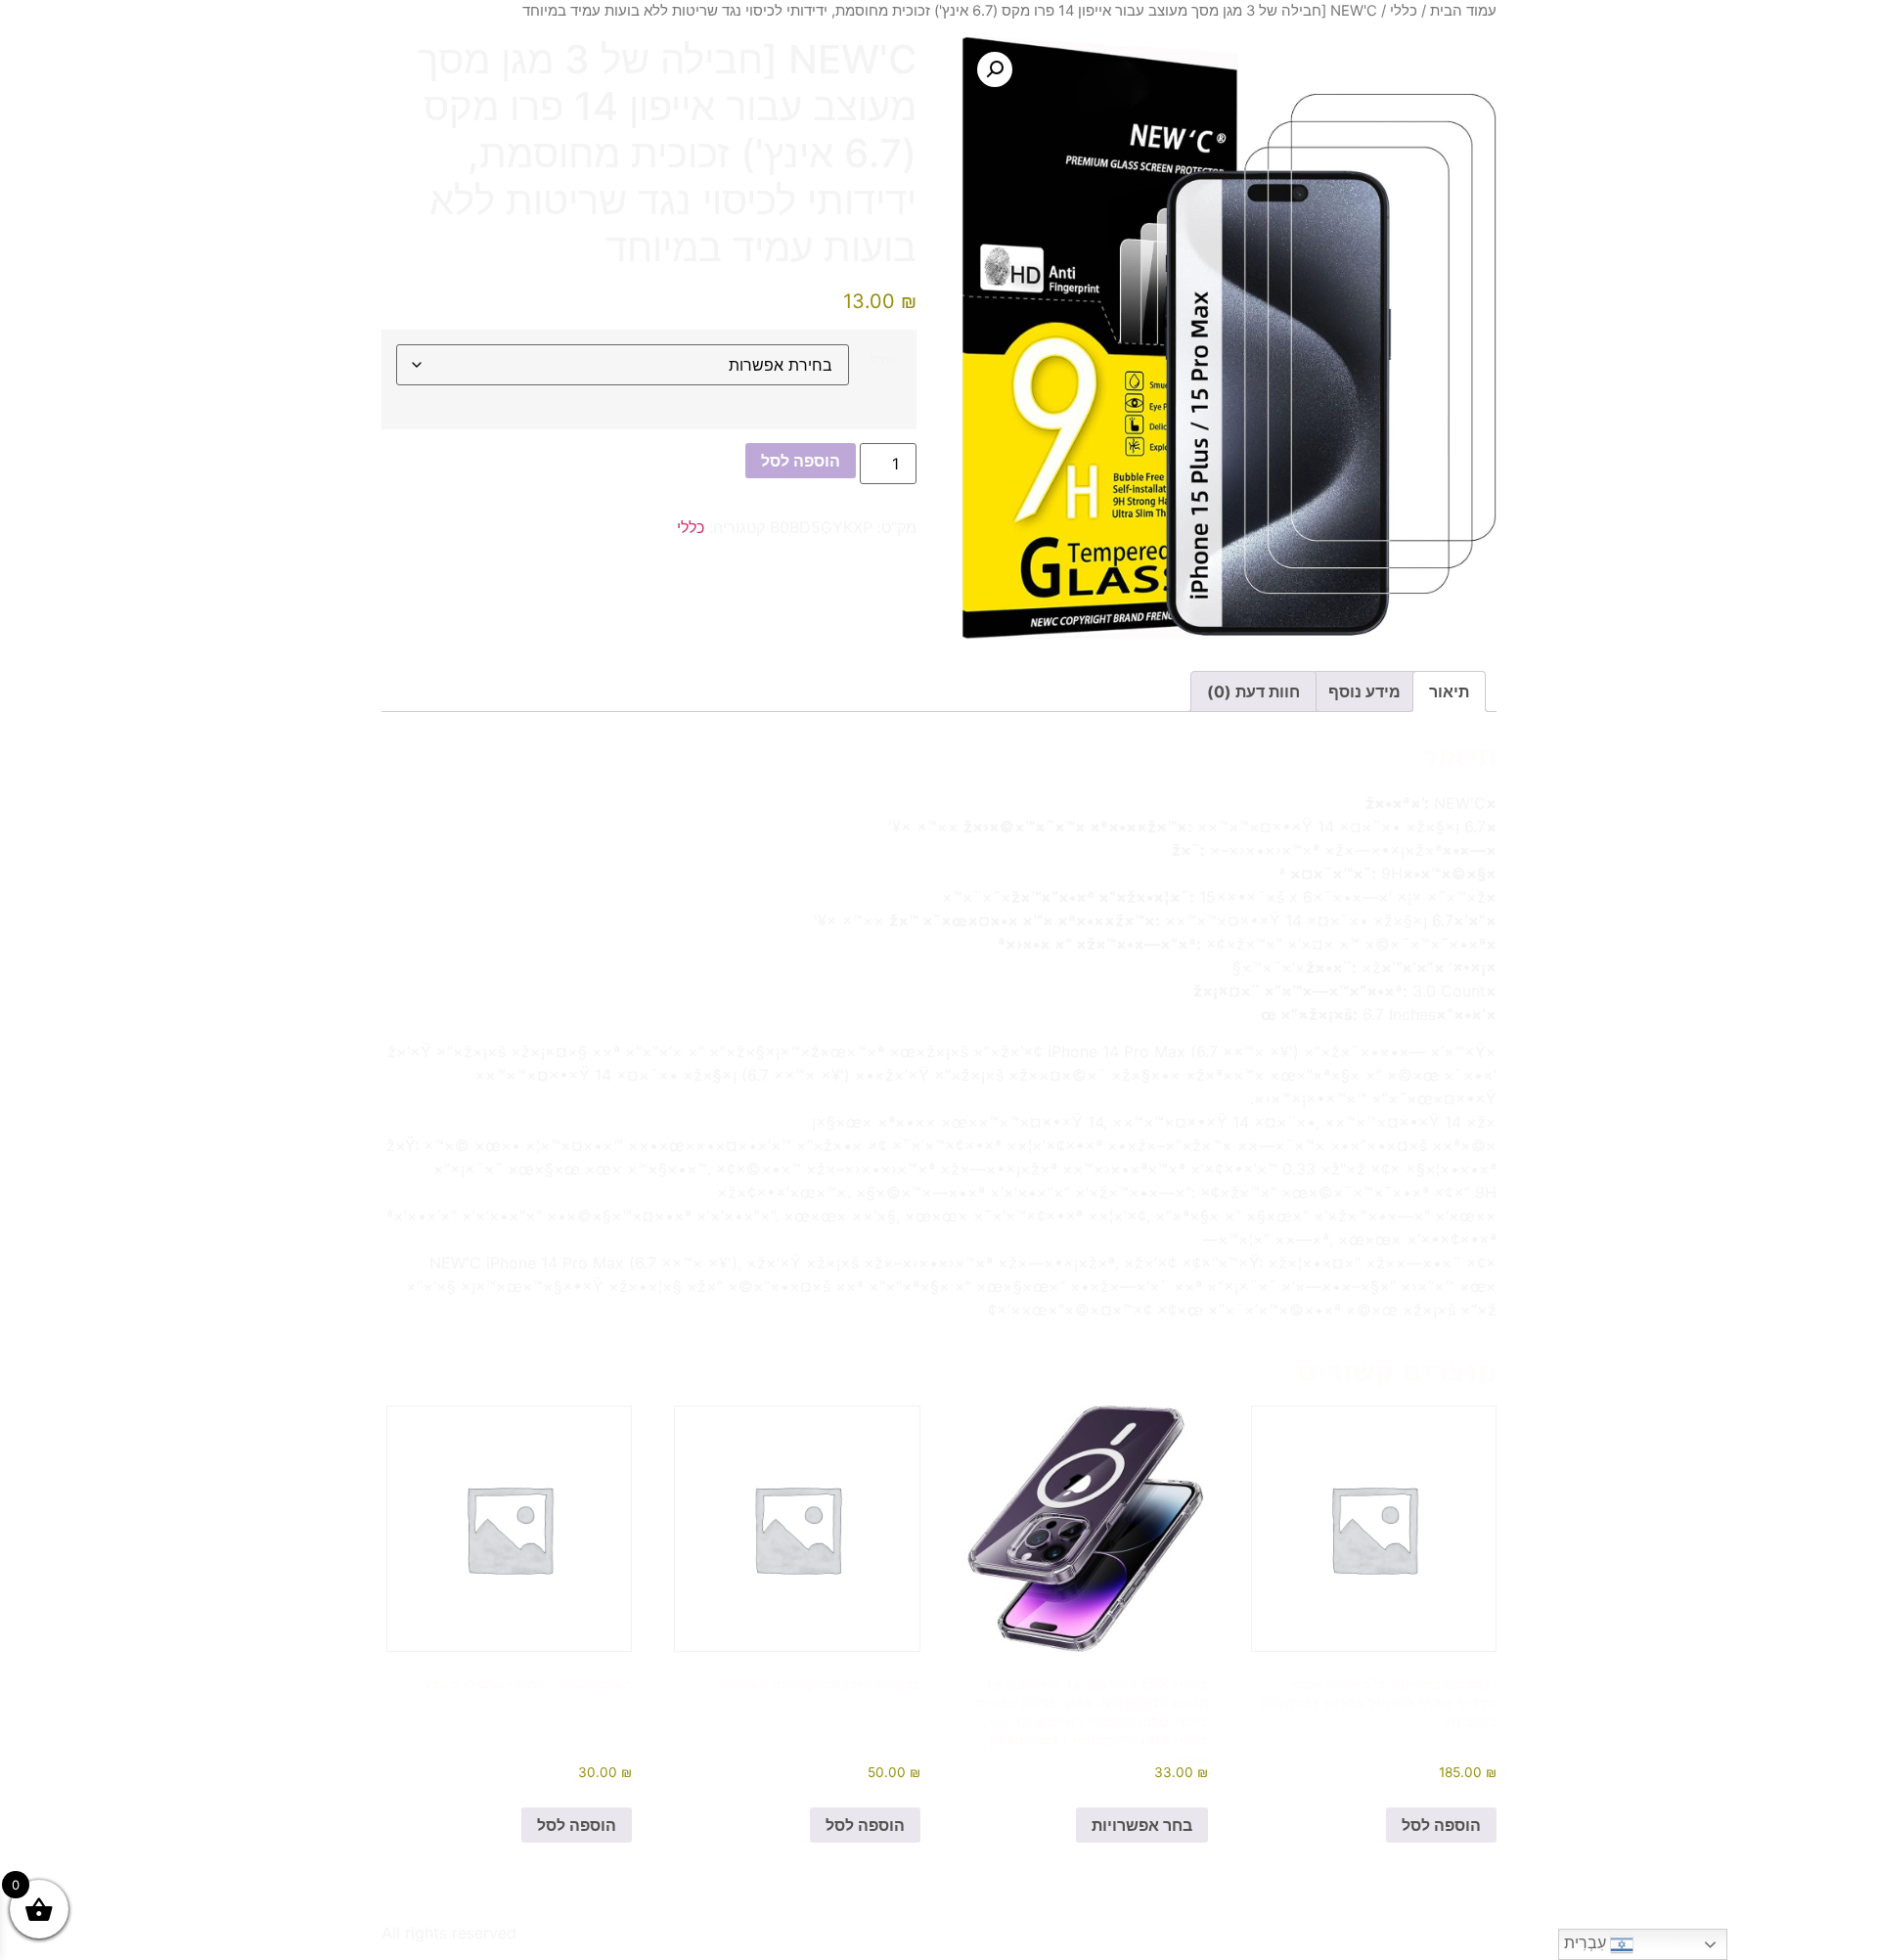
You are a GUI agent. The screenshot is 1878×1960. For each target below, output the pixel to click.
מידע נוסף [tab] (1364, 691)
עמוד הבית (1463, 11)
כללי (1404, 11)
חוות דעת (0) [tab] (1253, 691)
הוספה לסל (801, 461)
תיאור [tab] (1449, 691)
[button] (995, 69)
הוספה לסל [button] (1441, 1825)
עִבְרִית (1587, 1943)
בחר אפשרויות (1142, 1825)
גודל (883, 359)
